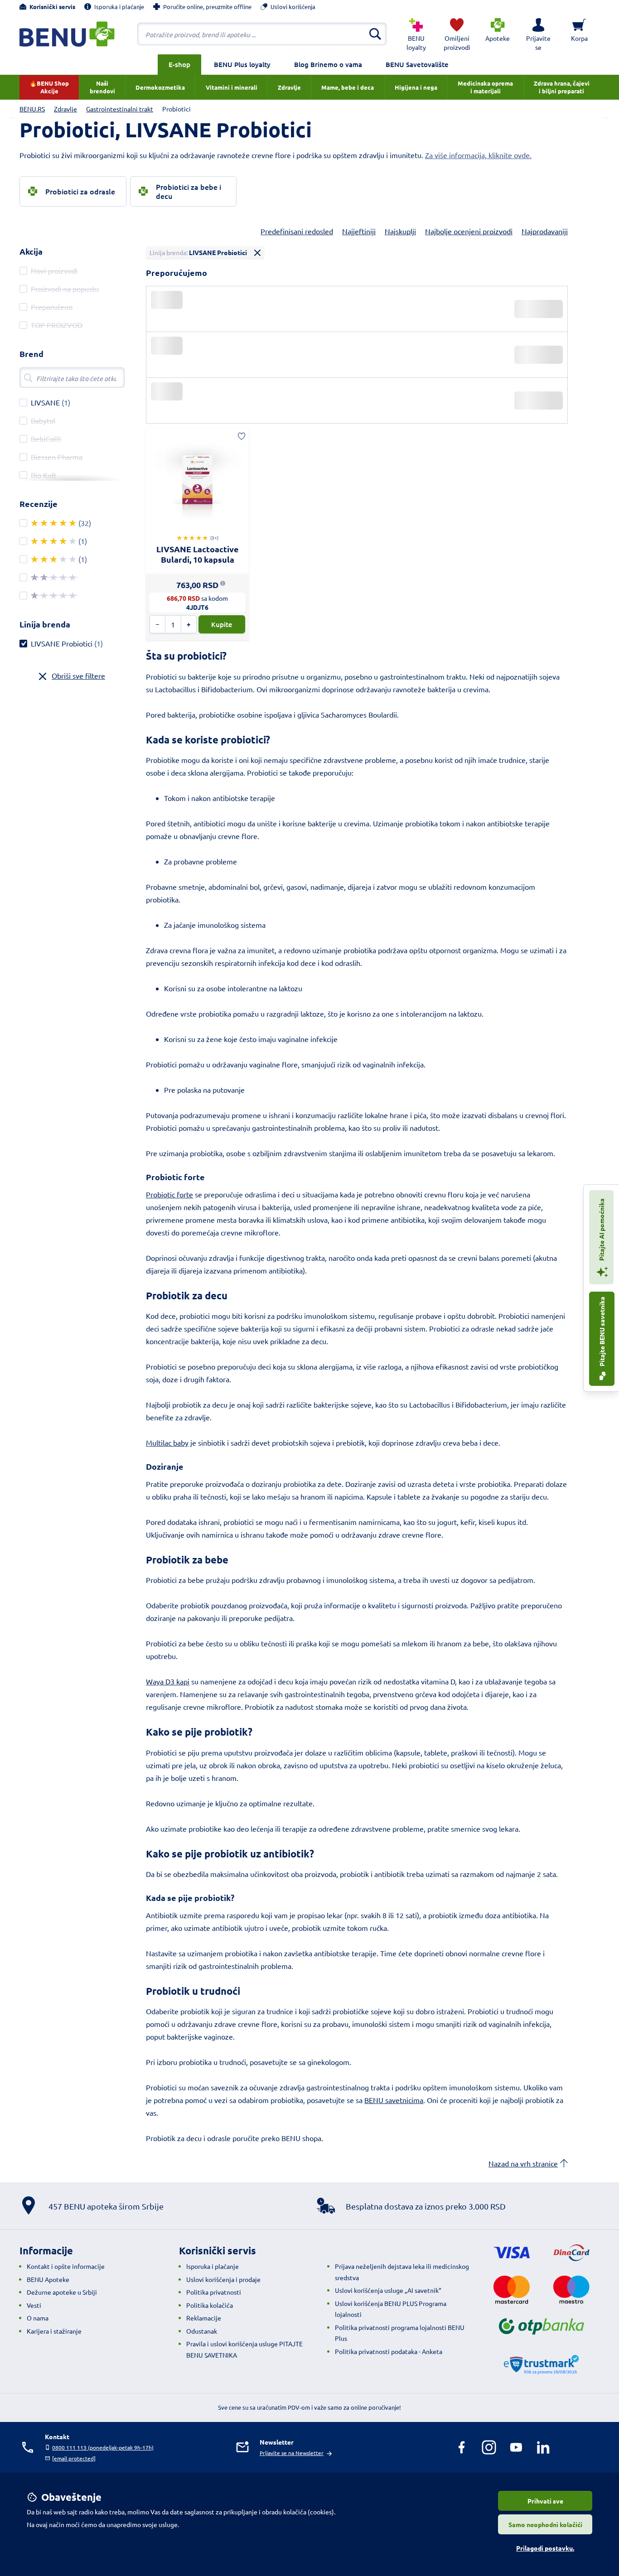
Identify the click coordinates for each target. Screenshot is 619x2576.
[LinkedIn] (543, 2447)
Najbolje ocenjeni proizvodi (469, 231)
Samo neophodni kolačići (545, 2524)
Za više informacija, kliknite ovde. (478, 155)
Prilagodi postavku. (545, 2548)
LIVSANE (45, 402)
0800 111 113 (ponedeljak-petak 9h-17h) (103, 2447)
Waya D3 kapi (168, 1681)
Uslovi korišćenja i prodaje (223, 2279)
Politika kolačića (210, 2305)
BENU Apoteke (48, 2279)
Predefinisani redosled (297, 231)
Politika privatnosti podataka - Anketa (389, 2351)
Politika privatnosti (214, 2292)
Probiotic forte (169, 1194)
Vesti (34, 2305)
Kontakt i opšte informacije (66, 2266)
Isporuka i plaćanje (213, 2266)
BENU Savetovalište (417, 64)
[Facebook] (462, 2447)
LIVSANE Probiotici (62, 643)
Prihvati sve (545, 2501)
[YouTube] (516, 2447)
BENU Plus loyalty (242, 64)
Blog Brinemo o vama (328, 64)
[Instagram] (489, 2447)
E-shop (179, 64)
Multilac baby (167, 1442)
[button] (538, 34)
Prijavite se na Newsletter (292, 2453)
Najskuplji (400, 231)
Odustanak (202, 2331)
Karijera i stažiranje (54, 2331)
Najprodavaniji (545, 231)
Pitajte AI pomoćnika (601, 1230)
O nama (38, 2318)
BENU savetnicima (394, 2100)
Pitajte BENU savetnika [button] (602, 1332)
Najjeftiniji (359, 231)
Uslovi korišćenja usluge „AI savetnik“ (388, 2290)
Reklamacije (204, 2318)
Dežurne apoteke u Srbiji (62, 2292)
